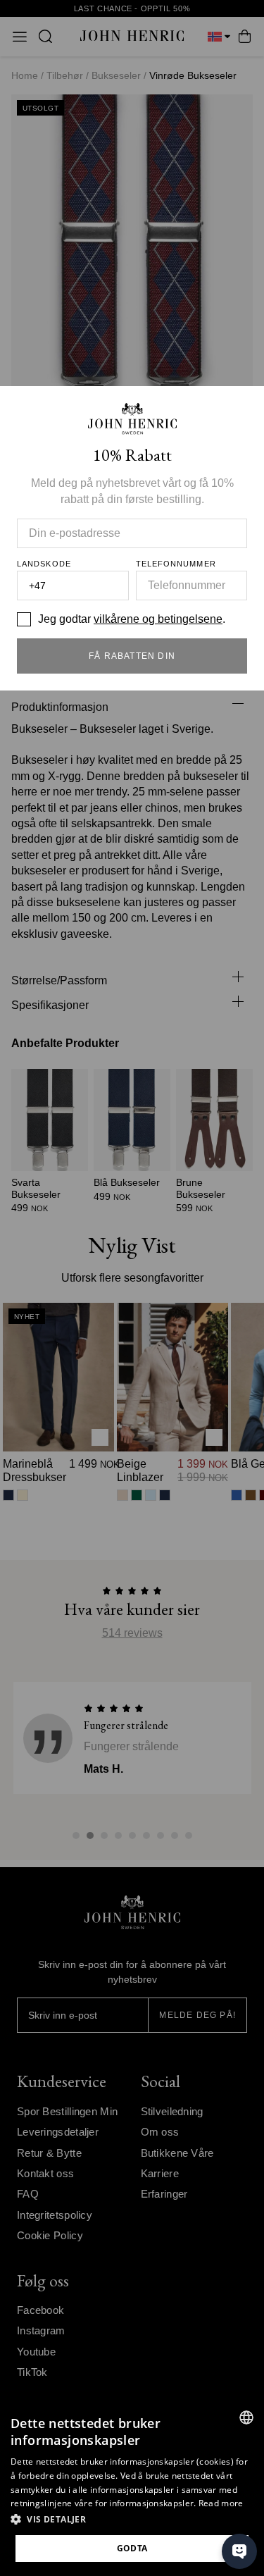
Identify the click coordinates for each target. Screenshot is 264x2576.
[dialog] (132, 2488)
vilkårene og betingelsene (158, 619)
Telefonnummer (176, 564)
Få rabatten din (132, 656)
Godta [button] (132, 2548)
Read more (221, 2503)
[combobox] (246, 2417)
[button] (132, 2520)
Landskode (44, 564)
